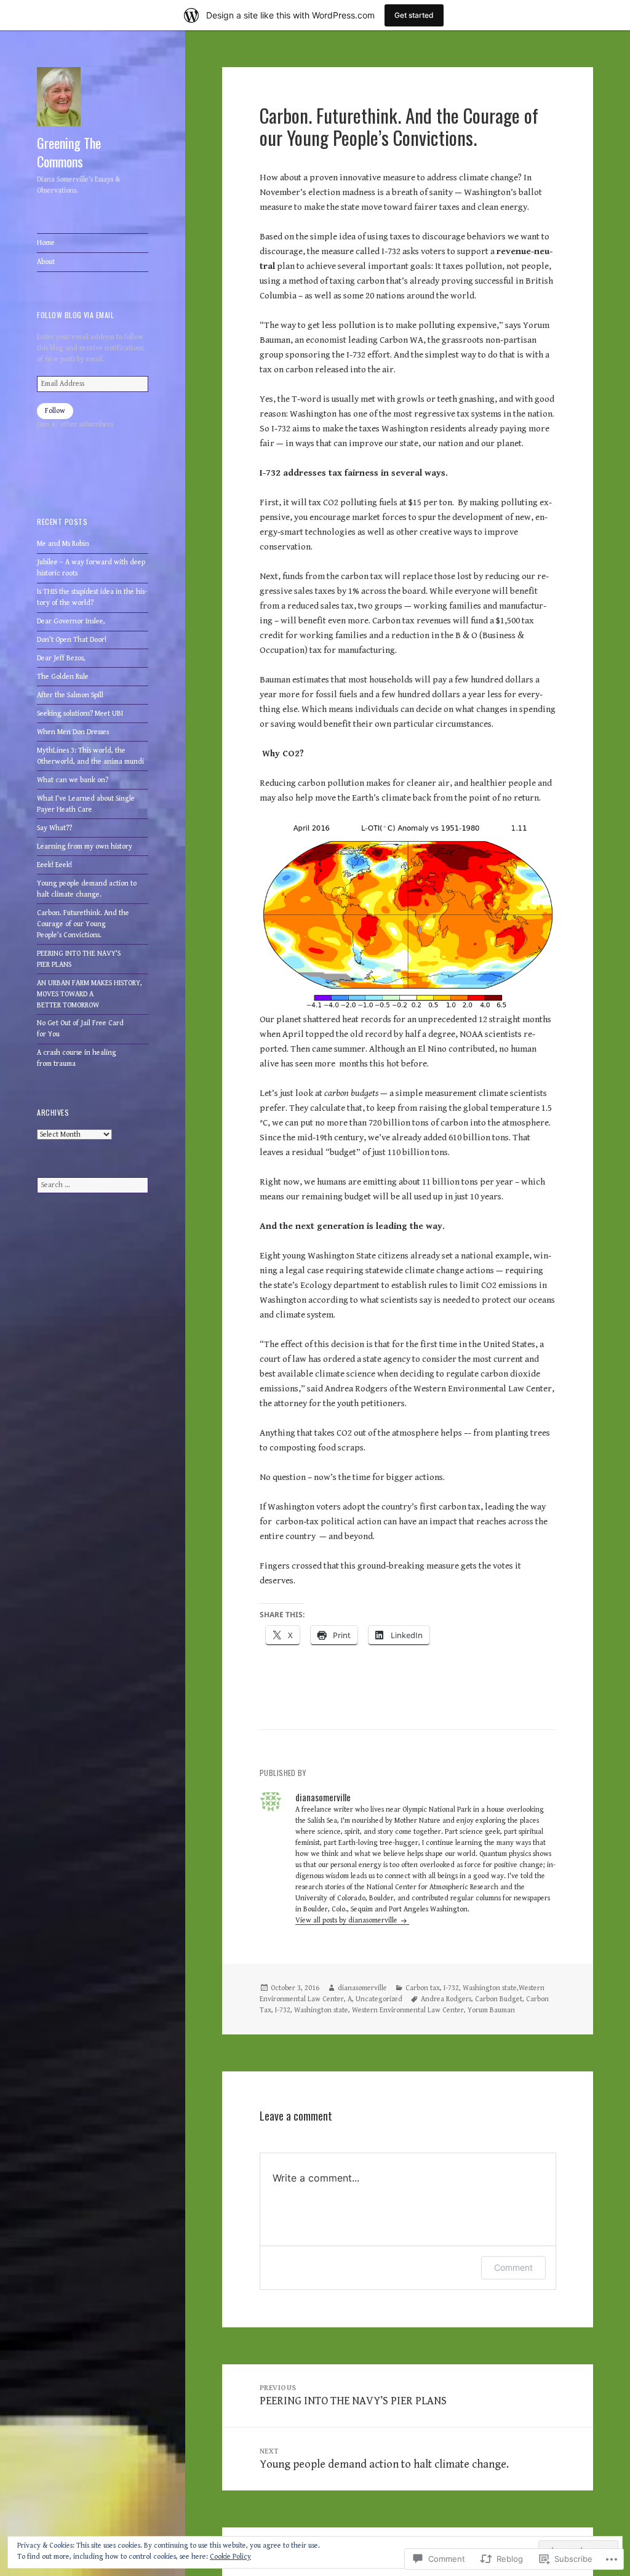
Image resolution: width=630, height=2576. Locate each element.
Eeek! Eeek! (54, 865)
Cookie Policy (230, 2557)
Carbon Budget (499, 1999)
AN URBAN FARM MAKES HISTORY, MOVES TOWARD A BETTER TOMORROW (90, 994)
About (46, 262)
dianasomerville (362, 1988)
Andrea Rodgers (446, 1999)
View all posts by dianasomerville (347, 1920)
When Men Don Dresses (73, 732)
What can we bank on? (73, 780)
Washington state (321, 2010)
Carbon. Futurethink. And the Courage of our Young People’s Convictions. (83, 924)
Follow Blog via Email (75, 315)
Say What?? (54, 828)
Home (46, 243)
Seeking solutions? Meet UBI (80, 714)
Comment (513, 2267)
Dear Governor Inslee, (71, 621)
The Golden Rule (63, 677)
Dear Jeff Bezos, (61, 658)
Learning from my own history (85, 846)
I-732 (283, 2010)
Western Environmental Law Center (408, 2010)
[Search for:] (93, 1185)
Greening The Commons (69, 152)
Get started (414, 15)
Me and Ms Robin (63, 544)
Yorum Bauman (491, 2010)
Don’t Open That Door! (72, 640)
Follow (55, 411)
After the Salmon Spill (70, 695)
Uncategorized (379, 1999)
